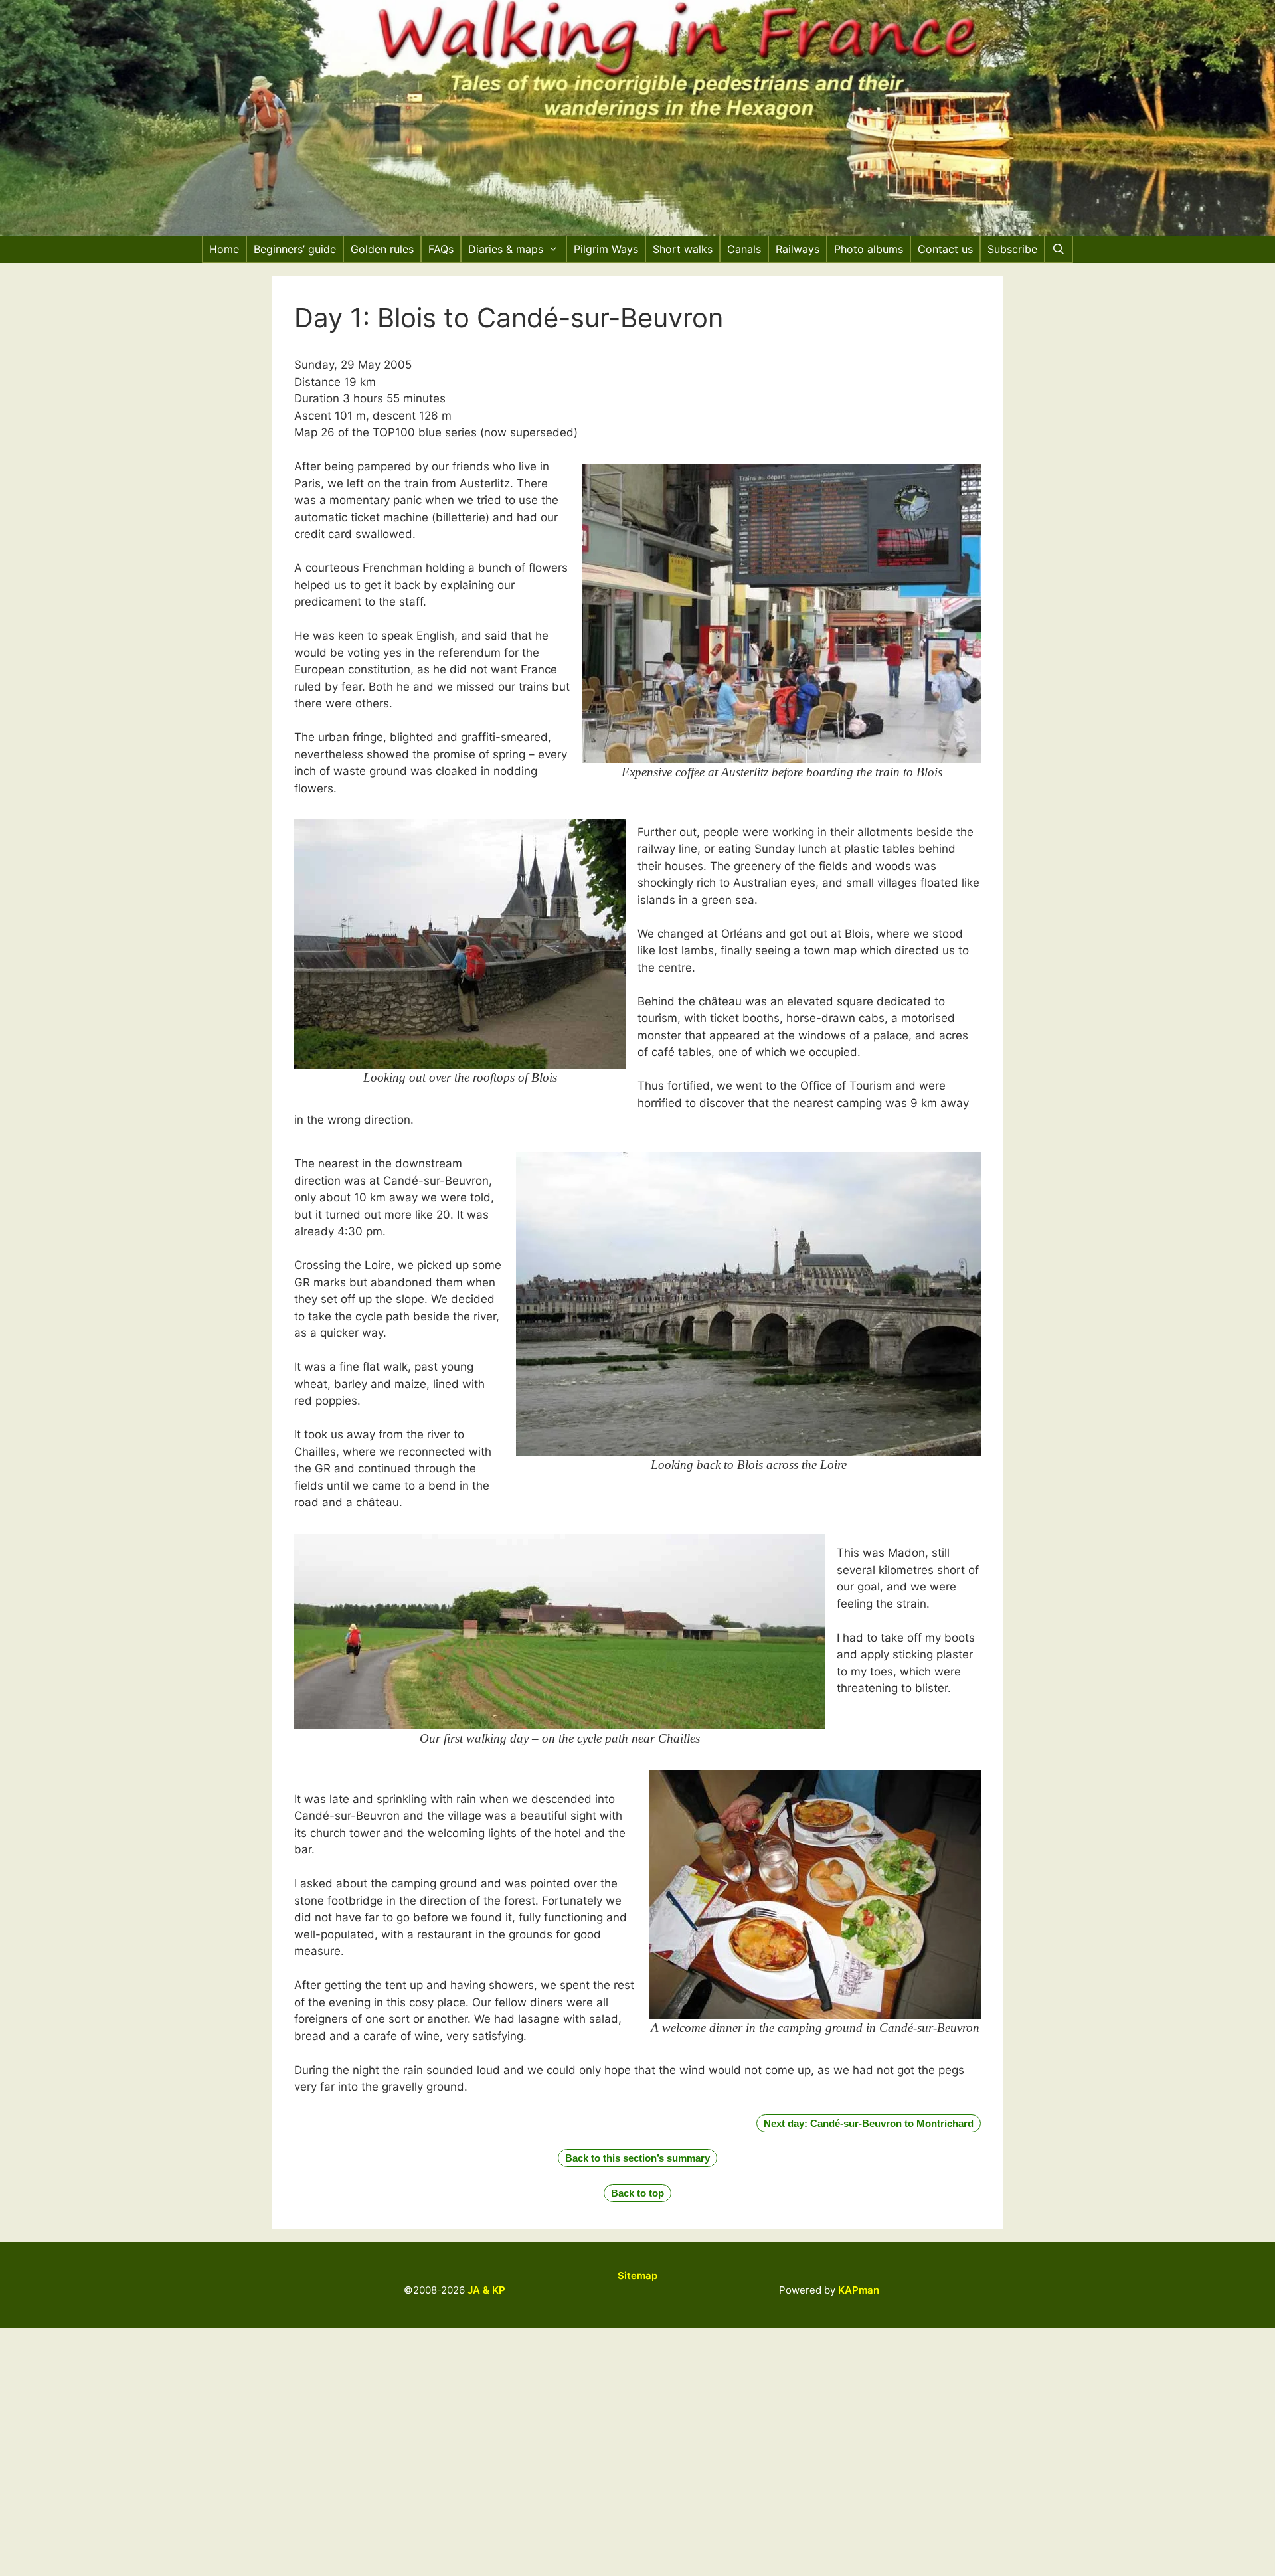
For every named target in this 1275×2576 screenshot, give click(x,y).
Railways (798, 249)
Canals (744, 249)
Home (224, 249)
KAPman (859, 2290)
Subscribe (1012, 249)
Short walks (683, 249)
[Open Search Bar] (1059, 249)
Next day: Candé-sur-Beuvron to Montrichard (869, 2123)
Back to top (637, 2193)
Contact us (945, 249)
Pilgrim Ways (606, 249)
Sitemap (637, 2275)
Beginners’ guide (295, 249)
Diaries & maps (506, 249)
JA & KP (486, 2290)
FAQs (441, 249)
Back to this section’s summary (637, 2158)
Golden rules (382, 249)
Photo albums (869, 249)
